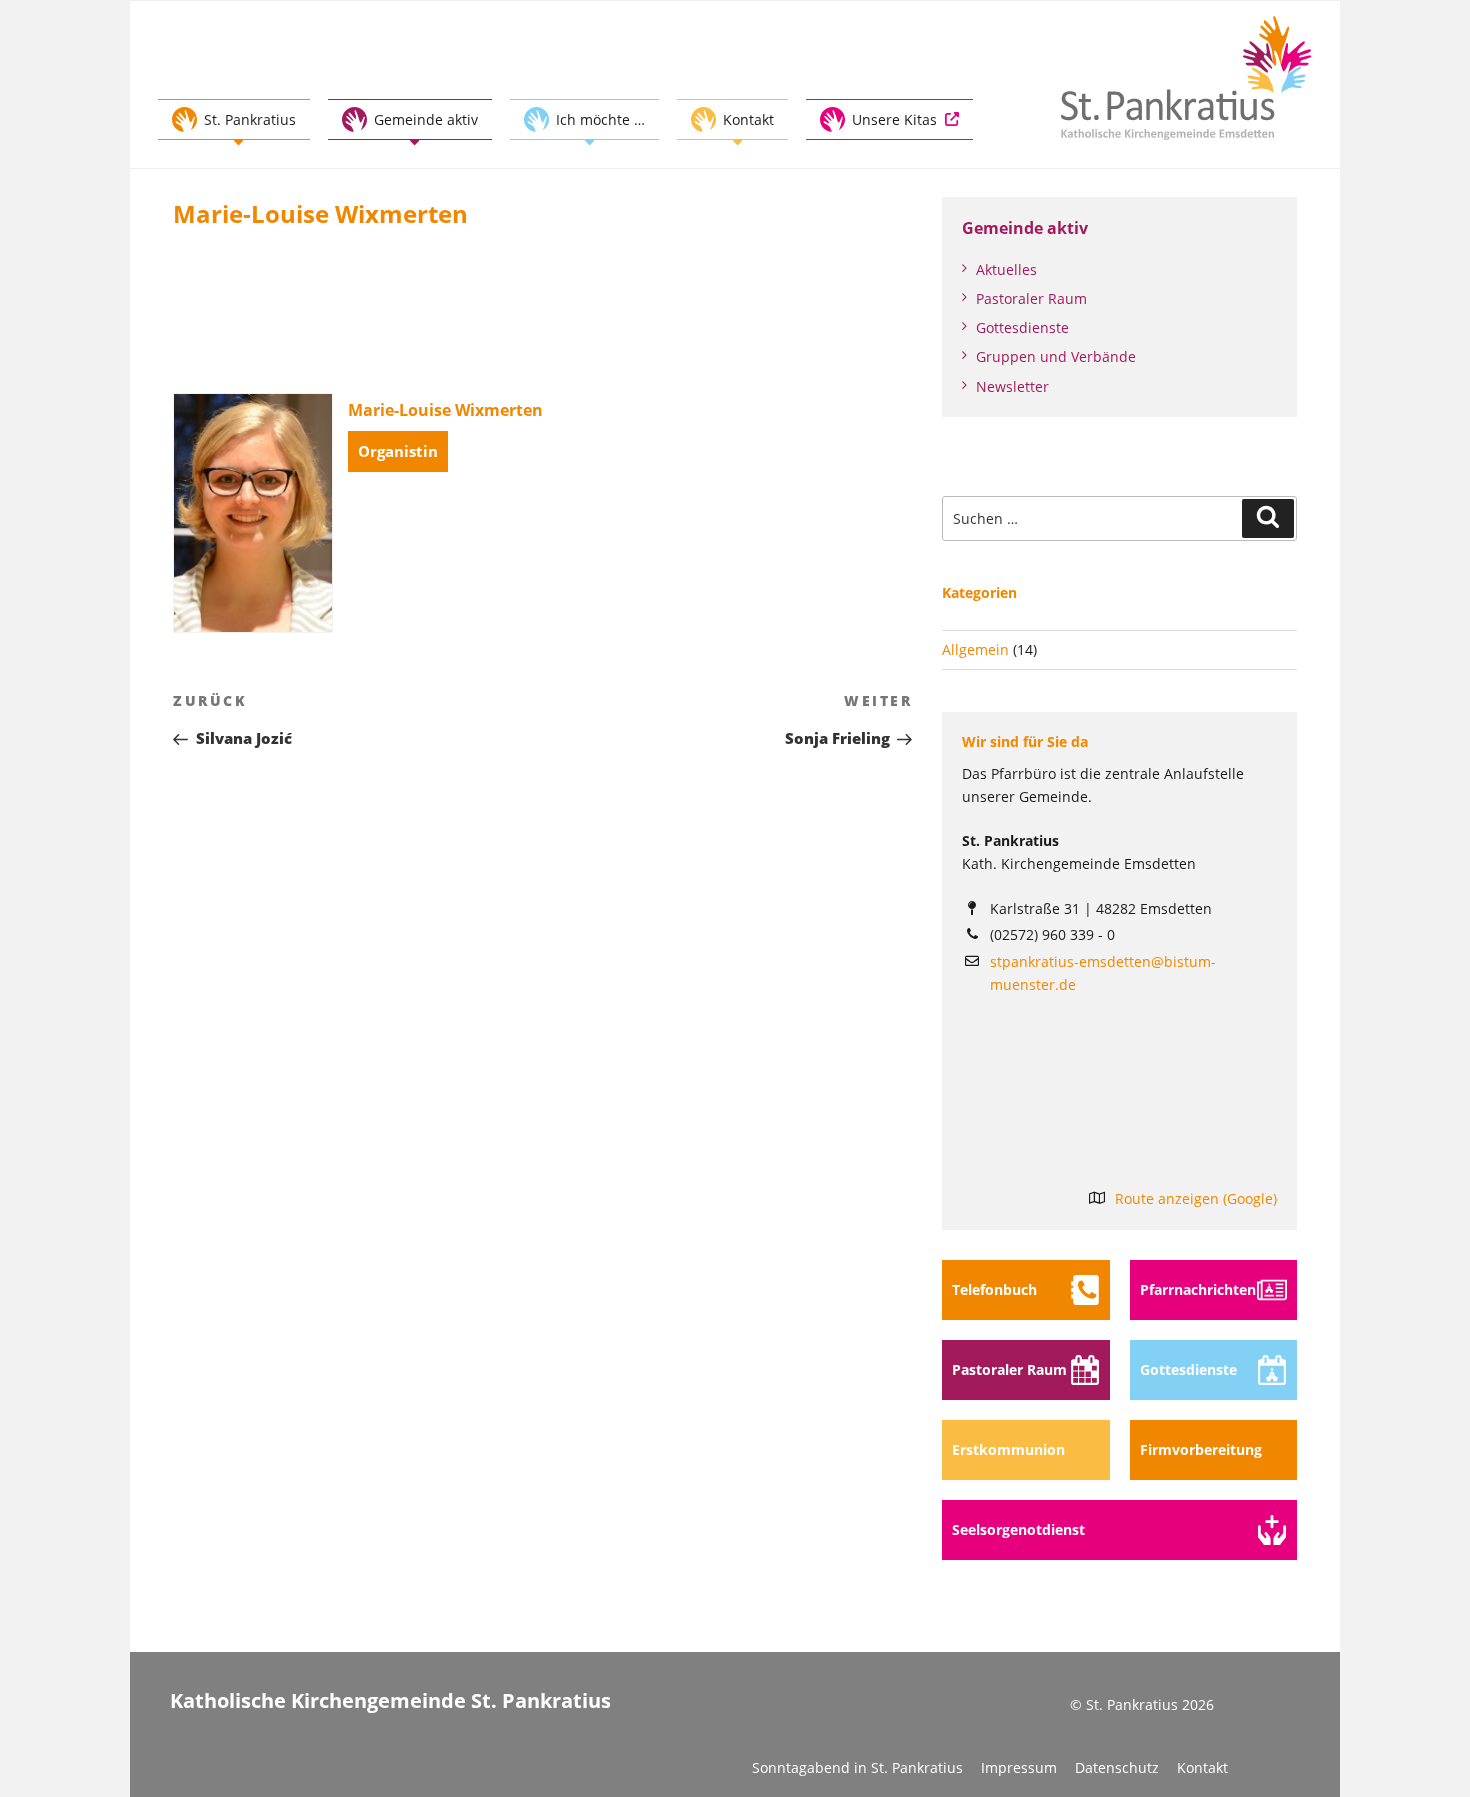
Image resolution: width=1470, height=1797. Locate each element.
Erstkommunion (1008, 1449)
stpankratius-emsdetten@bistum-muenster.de (1103, 973)
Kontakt (1202, 1767)
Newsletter (1012, 386)
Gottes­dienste (1188, 1369)
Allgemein (975, 649)
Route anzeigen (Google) (1196, 1198)
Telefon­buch (994, 1289)
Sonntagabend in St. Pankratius (857, 1767)
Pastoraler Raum (1031, 298)
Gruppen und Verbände (1056, 356)
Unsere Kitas (894, 119)
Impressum (1019, 1767)
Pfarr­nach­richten (1198, 1289)
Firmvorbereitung (1201, 1449)
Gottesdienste (1022, 327)
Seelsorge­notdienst (1018, 1529)
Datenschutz (1117, 1767)
